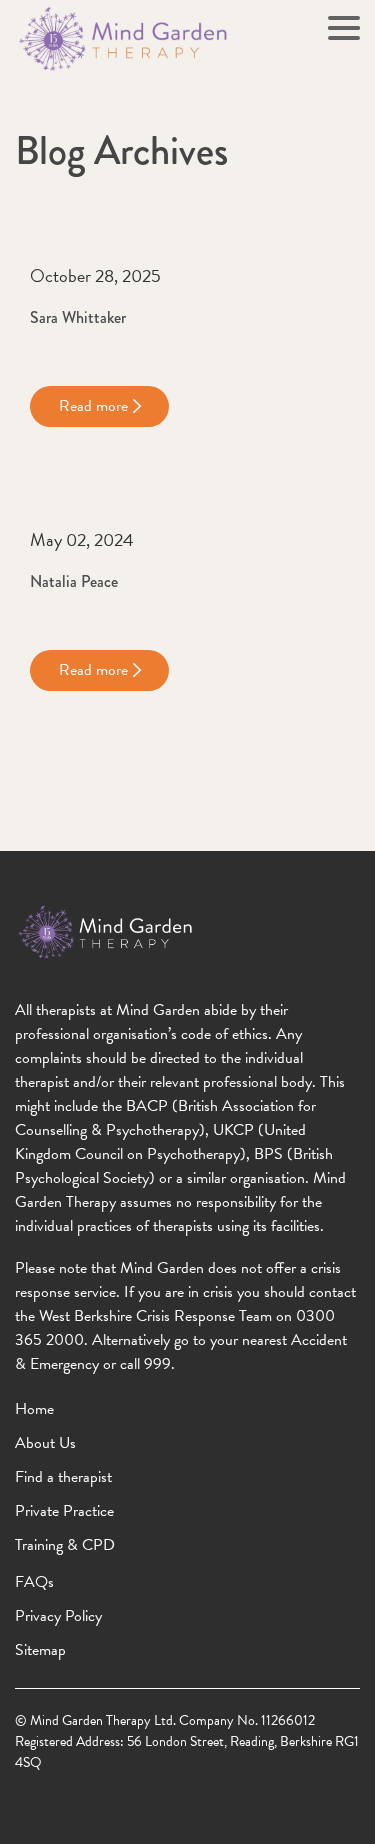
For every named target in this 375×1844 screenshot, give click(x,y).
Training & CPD (65, 1545)
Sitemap (40, 1650)
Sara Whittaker (78, 317)
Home (34, 1409)
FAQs (34, 1582)
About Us (45, 1443)
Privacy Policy (58, 1616)
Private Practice (64, 1511)
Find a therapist (63, 1477)
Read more (93, 406)
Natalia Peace (74, 581)
